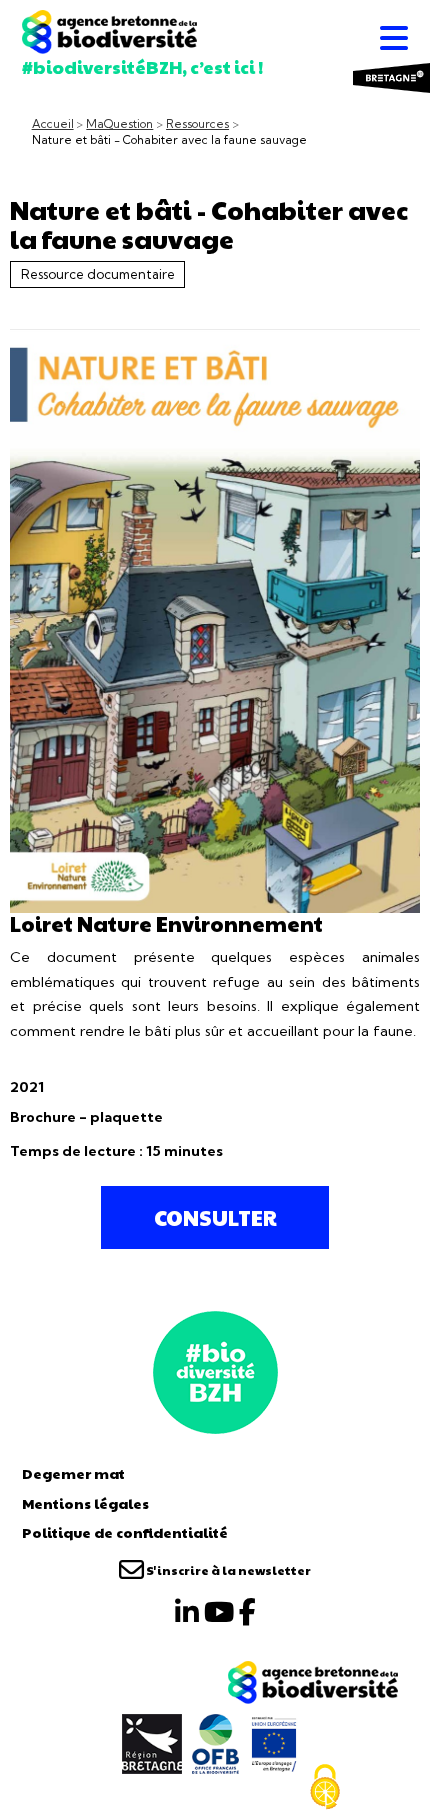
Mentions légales (85, 1503)
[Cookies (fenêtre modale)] (325, 1787)
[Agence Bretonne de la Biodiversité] (215, 1370)
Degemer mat (73, 1473)
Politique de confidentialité (125, 1532)
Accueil (53, 124)
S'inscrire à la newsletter (227, 1570)
